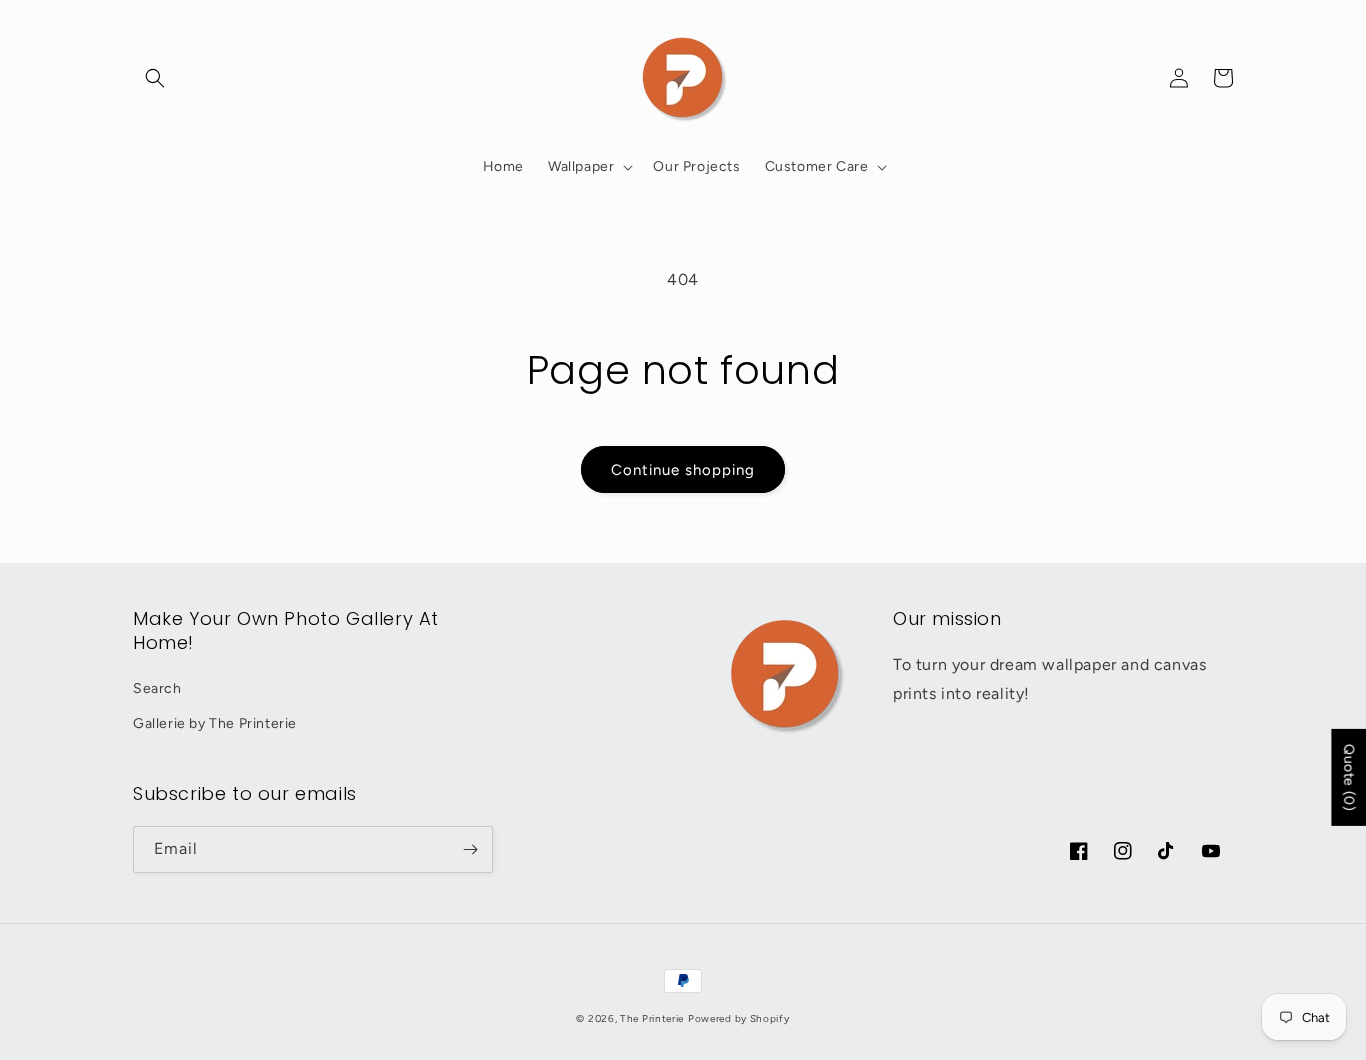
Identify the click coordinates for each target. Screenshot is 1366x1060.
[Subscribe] (470, 849)
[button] (155, 78)
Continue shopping (683, 470)
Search (157, 688)
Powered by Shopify (739, 1018)
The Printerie (652, 1018)
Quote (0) (1348, 777)
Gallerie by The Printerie (215, 723)
